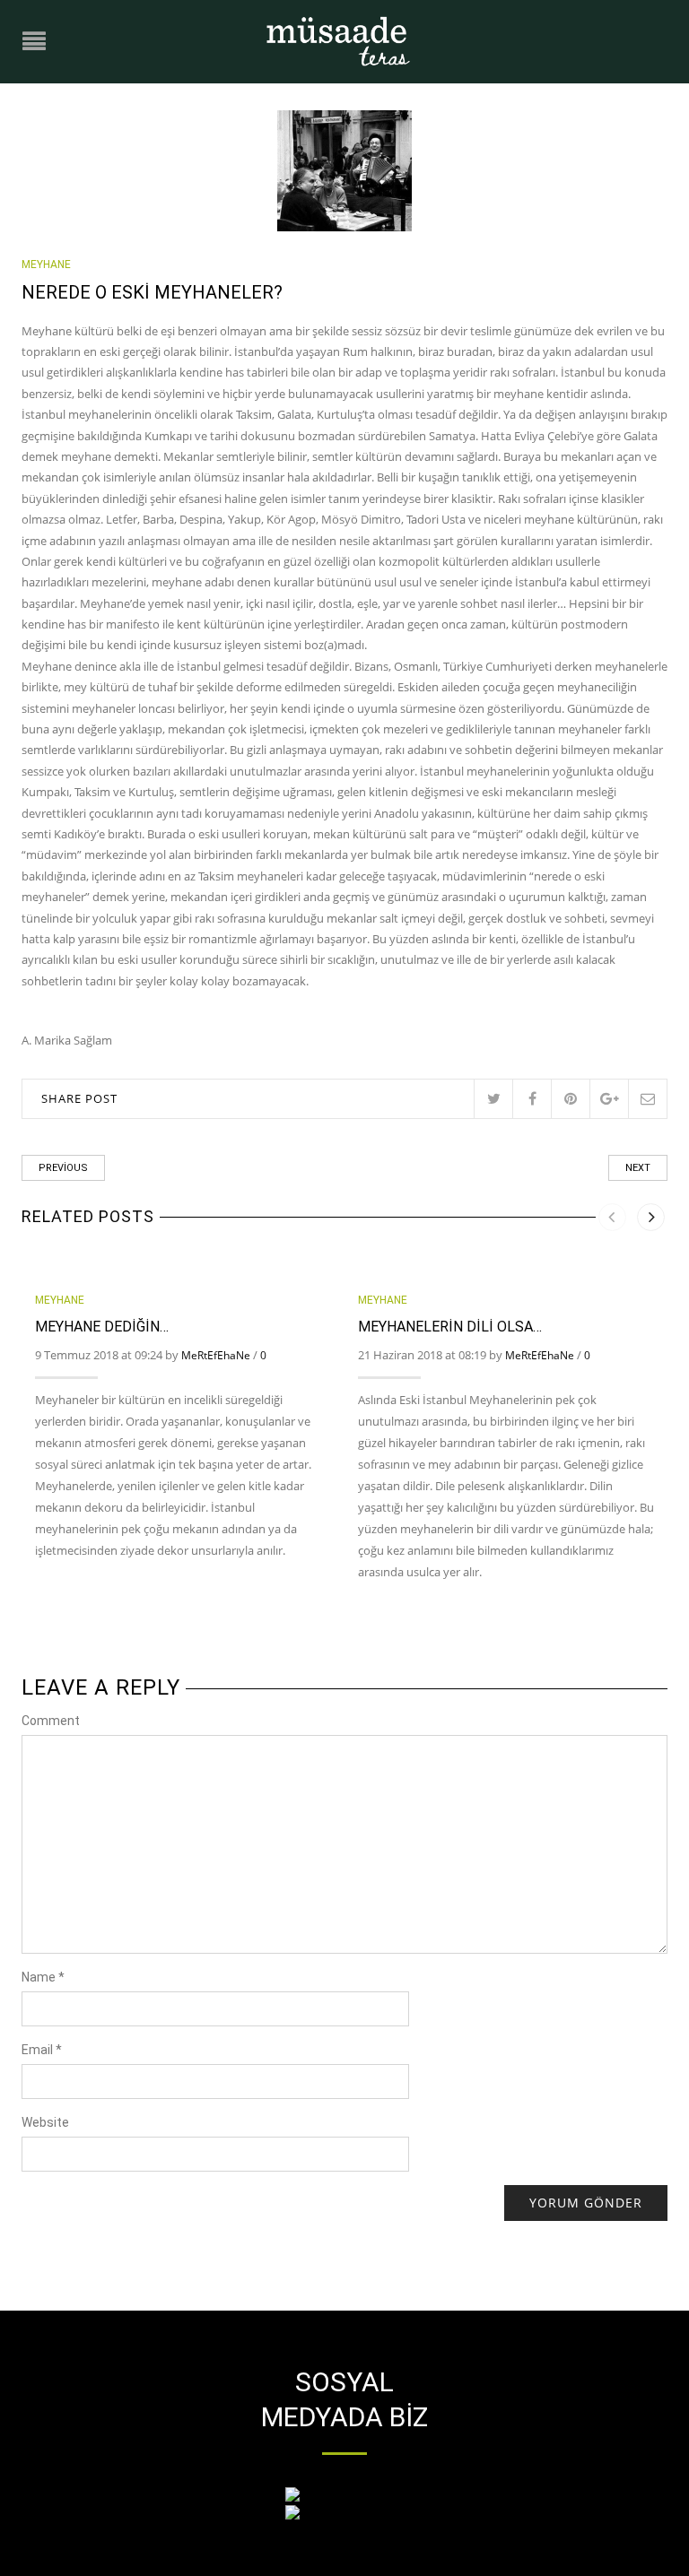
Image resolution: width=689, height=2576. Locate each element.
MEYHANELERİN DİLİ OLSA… (450, 1327)
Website (45, 2122)
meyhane (46, 265)
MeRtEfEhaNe (216, 1355)
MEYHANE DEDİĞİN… (102, 1327)
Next (638, 1168)
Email (42, 2050)
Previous (63, 1168)
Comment (51, 1721)
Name (43, 1977)
